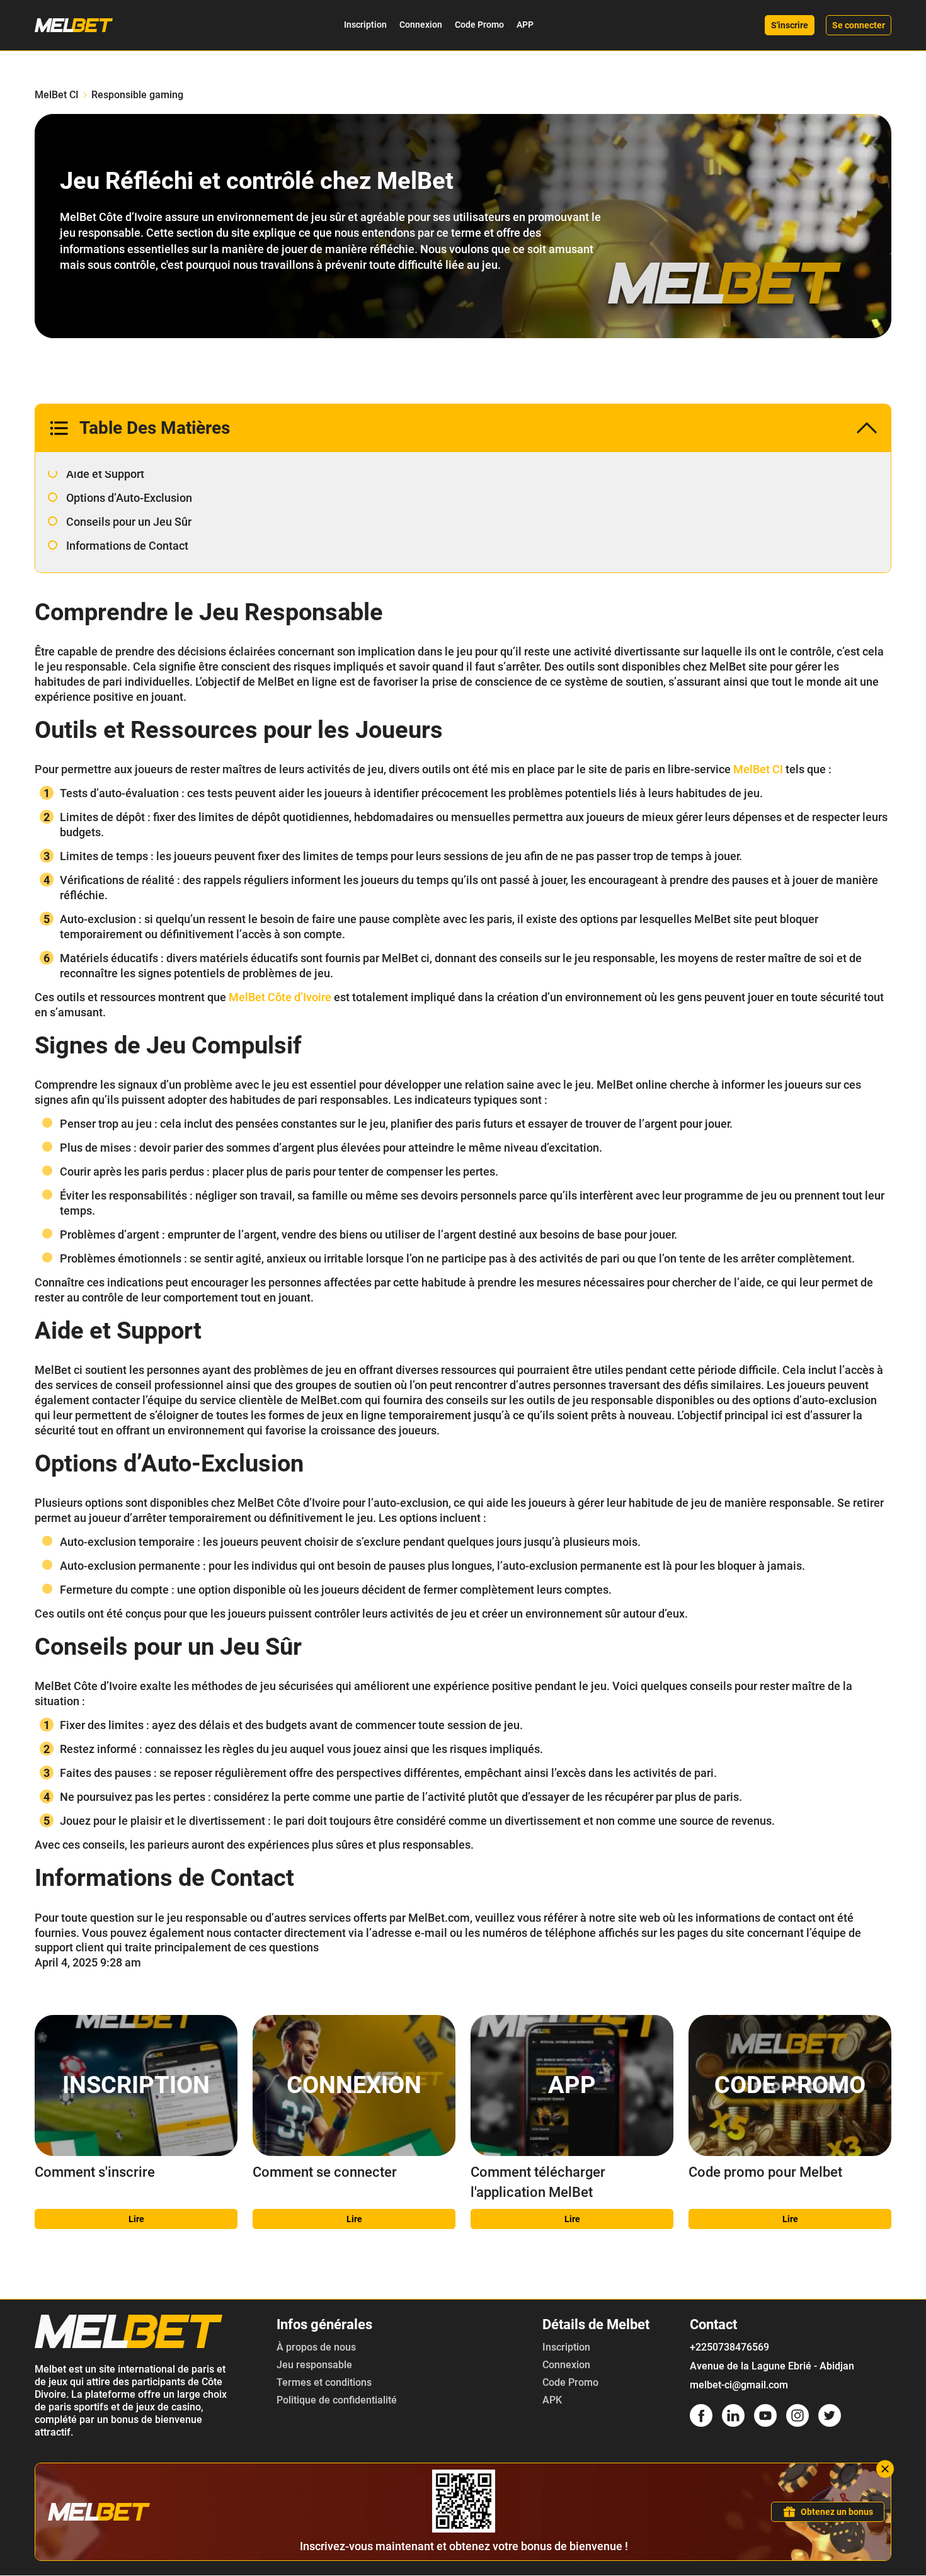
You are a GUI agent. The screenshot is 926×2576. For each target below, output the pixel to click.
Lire (136, 2219)
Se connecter (859, 25)
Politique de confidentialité (337, 2400)
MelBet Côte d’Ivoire (280, 997)
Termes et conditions (324, 2382)
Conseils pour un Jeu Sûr (129, 522)
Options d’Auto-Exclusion (129, 498)
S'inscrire (790, 25)
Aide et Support (105, 474)
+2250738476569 (729, 2347)
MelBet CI (57, 95)
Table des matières (155, 428)
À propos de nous (316, 2347)
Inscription (365, 25)
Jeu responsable (314, 2365)
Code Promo (479, 25)
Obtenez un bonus (837, 2512)
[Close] (885, 2469)
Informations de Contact (127, 546)
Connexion (421, 25)
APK (552, 2400)
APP (525, 25)
